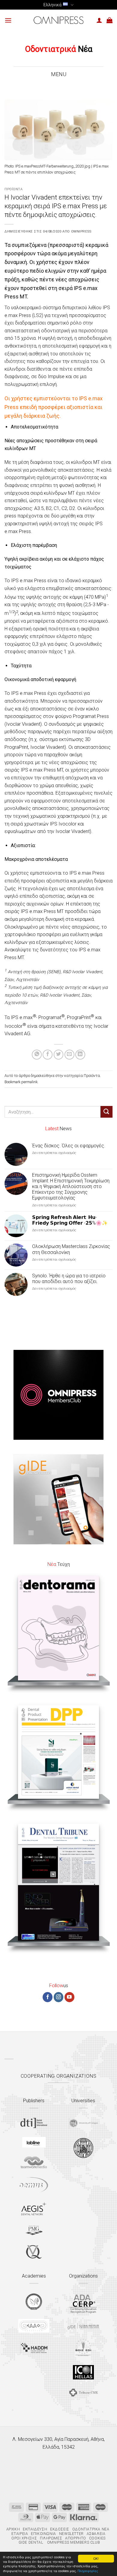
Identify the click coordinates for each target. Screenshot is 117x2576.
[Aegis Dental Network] (34, 2208)
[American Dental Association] (83, 2303)
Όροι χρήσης (24, 2538)
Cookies (97, 2538)
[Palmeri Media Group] (34, 2230)
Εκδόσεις (60, 2529)
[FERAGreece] (34, 2302)
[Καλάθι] (109, 20)
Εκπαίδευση (35, 2529)
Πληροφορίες (88, 2571)
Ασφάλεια (96, 2534)
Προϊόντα (13, 189)
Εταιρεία (20, 2534)
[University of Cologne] (83, 2123)
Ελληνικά (52, 5)
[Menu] (8, 20)
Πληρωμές (51, 2538)
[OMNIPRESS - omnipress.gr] (58, 20)
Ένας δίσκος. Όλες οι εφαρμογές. (69, 1146)
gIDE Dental (31, 2542)
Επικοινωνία (43, 2534)
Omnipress (81, 231)
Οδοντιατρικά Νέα (91, 2529)
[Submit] (106, 1112)
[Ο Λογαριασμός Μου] (99, 20)
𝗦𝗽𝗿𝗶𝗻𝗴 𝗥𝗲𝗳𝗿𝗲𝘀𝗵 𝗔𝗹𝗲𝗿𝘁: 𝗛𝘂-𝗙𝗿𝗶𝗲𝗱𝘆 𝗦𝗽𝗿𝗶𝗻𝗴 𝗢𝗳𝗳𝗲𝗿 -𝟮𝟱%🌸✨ (70, 1220)
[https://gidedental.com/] (83, 2326)
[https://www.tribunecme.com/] (83, 2392)
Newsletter (71, 2534)
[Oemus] (34, 2185)
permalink (29, 1082)
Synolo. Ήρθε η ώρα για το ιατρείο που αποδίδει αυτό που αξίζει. (69, 1279)
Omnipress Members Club (73, 2542)
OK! (96, 2558)
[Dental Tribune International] (34, 2123)
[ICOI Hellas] (83, 2372)
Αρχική (13, 2529)
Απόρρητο (76, 2538)
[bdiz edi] (83, 2347)
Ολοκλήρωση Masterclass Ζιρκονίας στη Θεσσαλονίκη (71, 1249)
